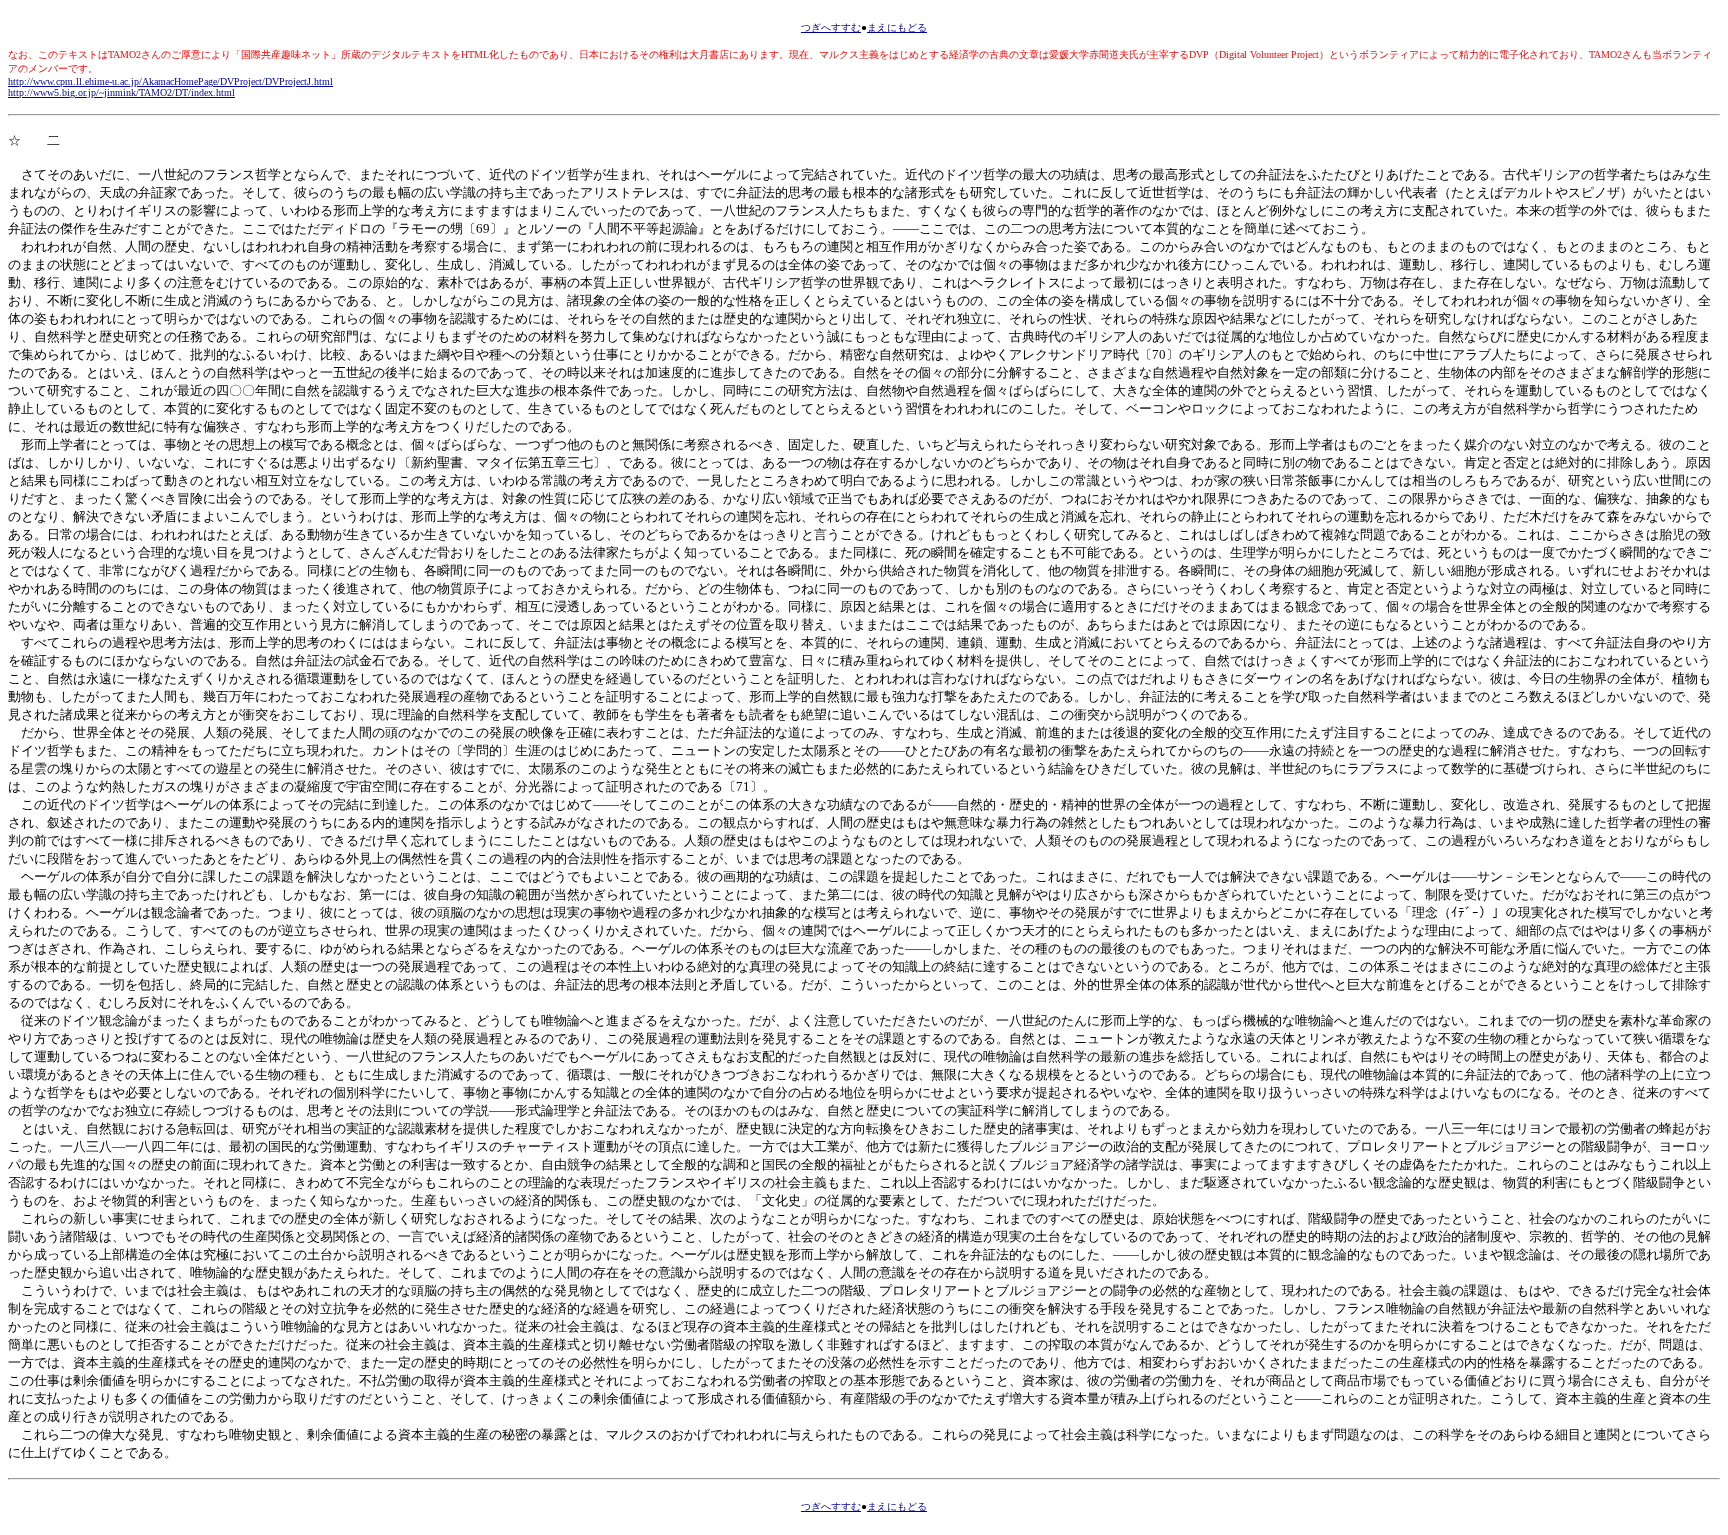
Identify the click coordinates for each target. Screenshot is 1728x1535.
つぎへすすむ (831, 27)
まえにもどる (897, 27)
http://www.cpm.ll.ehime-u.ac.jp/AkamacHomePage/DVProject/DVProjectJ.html (170, 81)
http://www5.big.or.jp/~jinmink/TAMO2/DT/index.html (121, 92)
